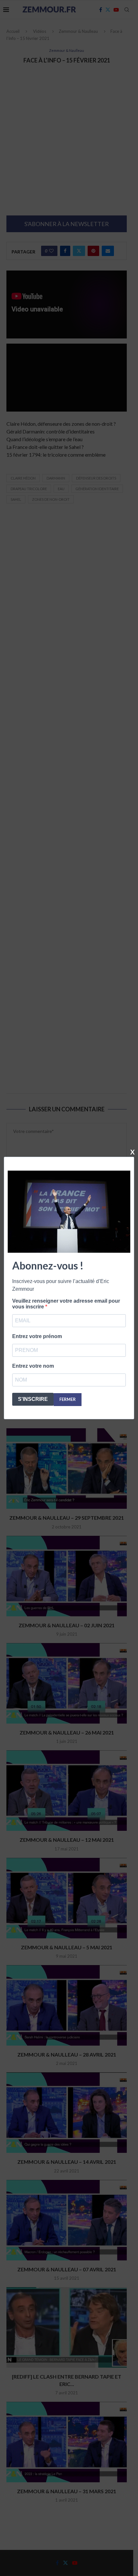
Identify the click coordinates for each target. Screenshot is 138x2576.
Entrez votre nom (33, 1366)
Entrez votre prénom (37, 1336)
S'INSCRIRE (33, 1399)
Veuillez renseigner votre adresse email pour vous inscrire (66, 1304)
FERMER (68, 1399)
